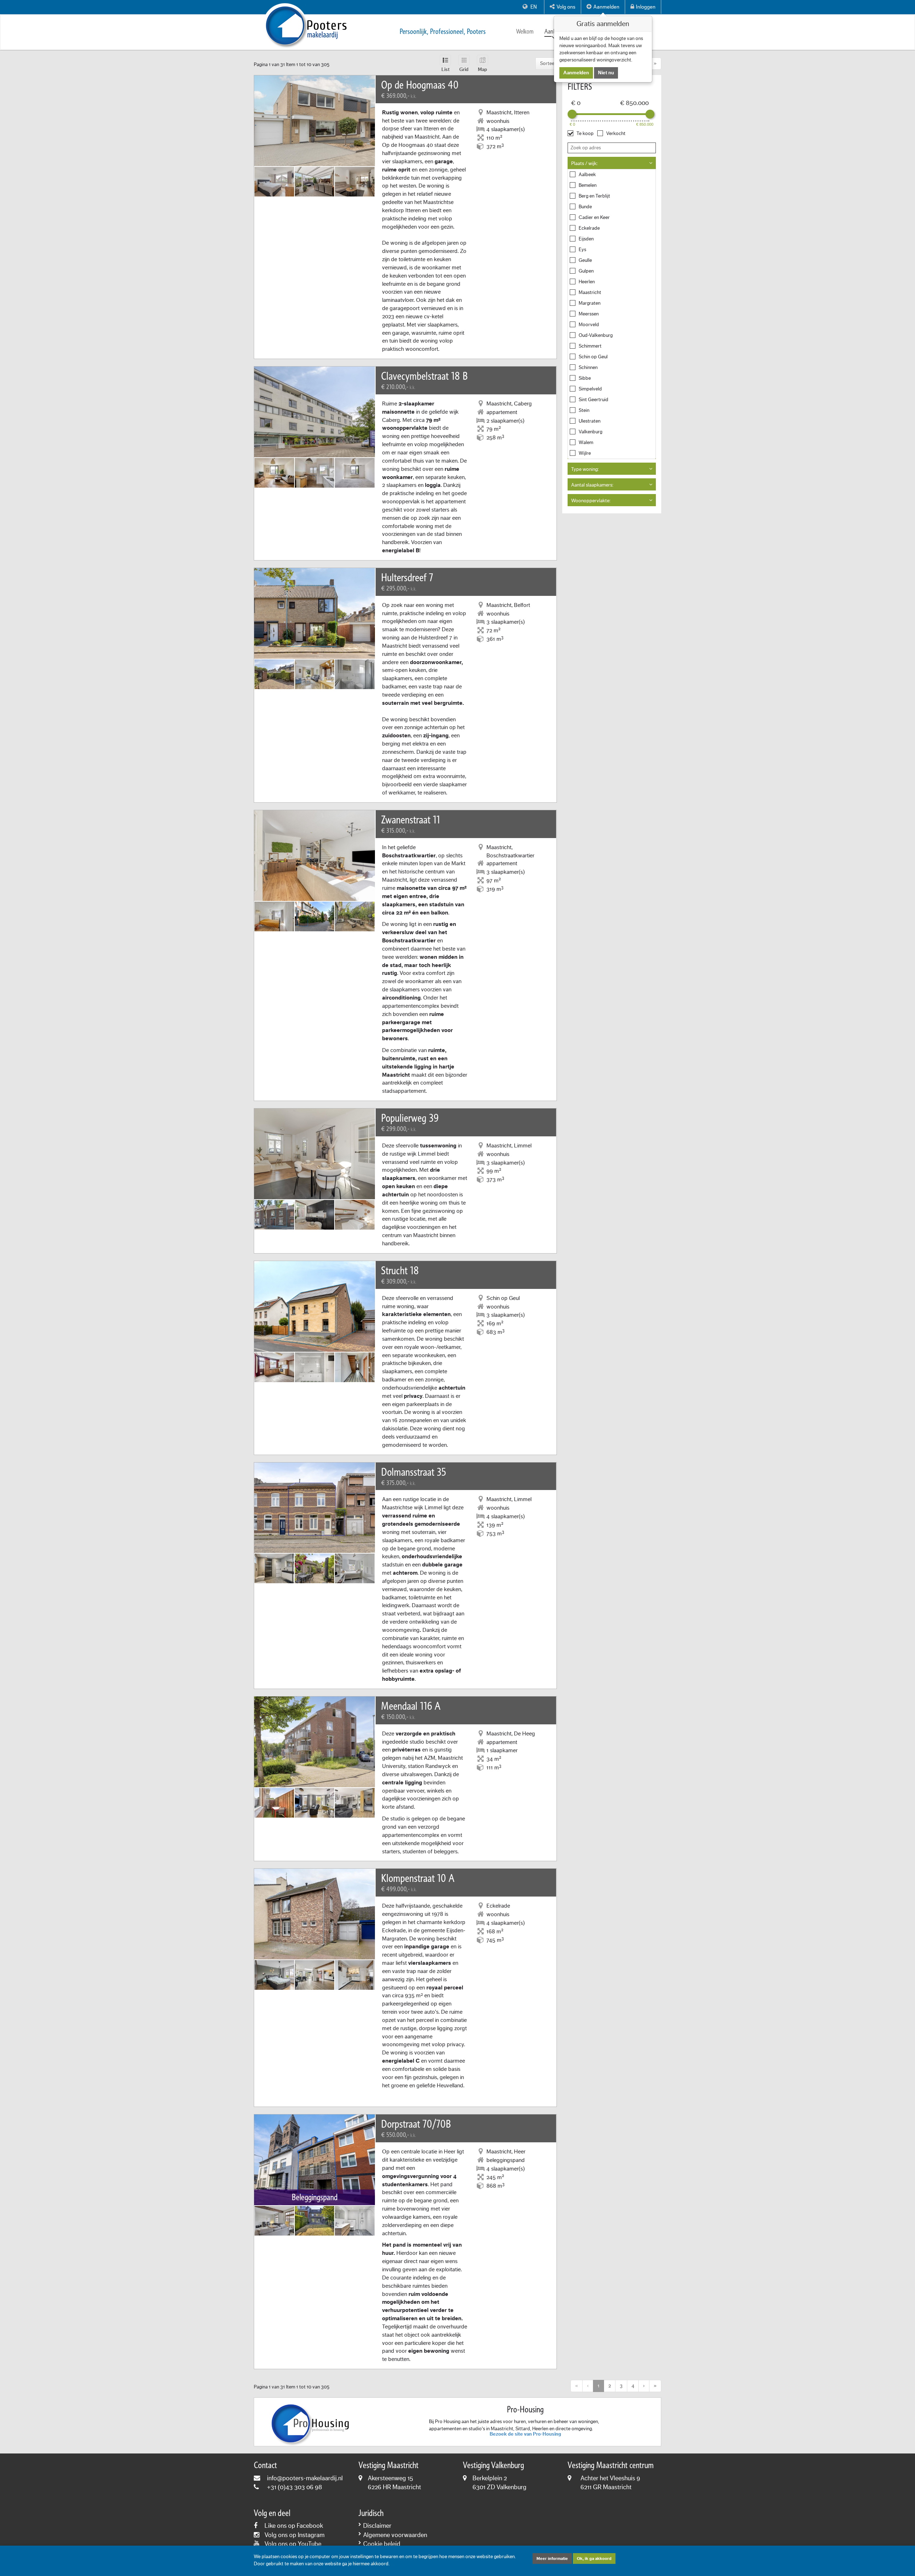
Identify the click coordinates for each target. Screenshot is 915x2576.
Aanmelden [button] (606, 7)
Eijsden (586, 239)
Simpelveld (590, 389)
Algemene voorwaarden (395, 2535)
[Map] (483, 60)
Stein (584, 410)
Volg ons (566, 7)
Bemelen (588, 185)
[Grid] (464, 60)
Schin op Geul (593, 357)
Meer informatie (552, 2558)
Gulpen (586, 271)
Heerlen (587, 282)
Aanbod (553, 32)
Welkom (525, 32)
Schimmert (590, 346)
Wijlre (585, 453)
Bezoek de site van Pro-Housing (525, 2434)
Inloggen (646, 7)
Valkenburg (590, 432)
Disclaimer (377, 2526)
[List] (445, 60)
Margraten (590, 303)
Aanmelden (576, 73)
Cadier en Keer (594, 218)
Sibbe (585, 378)
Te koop (585, 134)
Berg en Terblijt (594, 196)
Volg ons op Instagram (295, 2535)
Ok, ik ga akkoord (594, 2558)
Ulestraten (590, 421)
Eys (582, 250)
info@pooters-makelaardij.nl (305, 2478)
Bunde (585, 207)
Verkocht (616, 134)
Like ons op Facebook (294, 2526)
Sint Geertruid (593, 400)
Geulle (585, 260)
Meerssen (589, 314)
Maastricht (590, 293)
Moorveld (589, 325)
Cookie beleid (382, 2544)
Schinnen (588, 368)
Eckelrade (589, 228)
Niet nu (606, 73)
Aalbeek (587, 175)
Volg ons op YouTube (293, 2544)
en (533, 7)
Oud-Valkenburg (596, 335)
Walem (586, 443)
